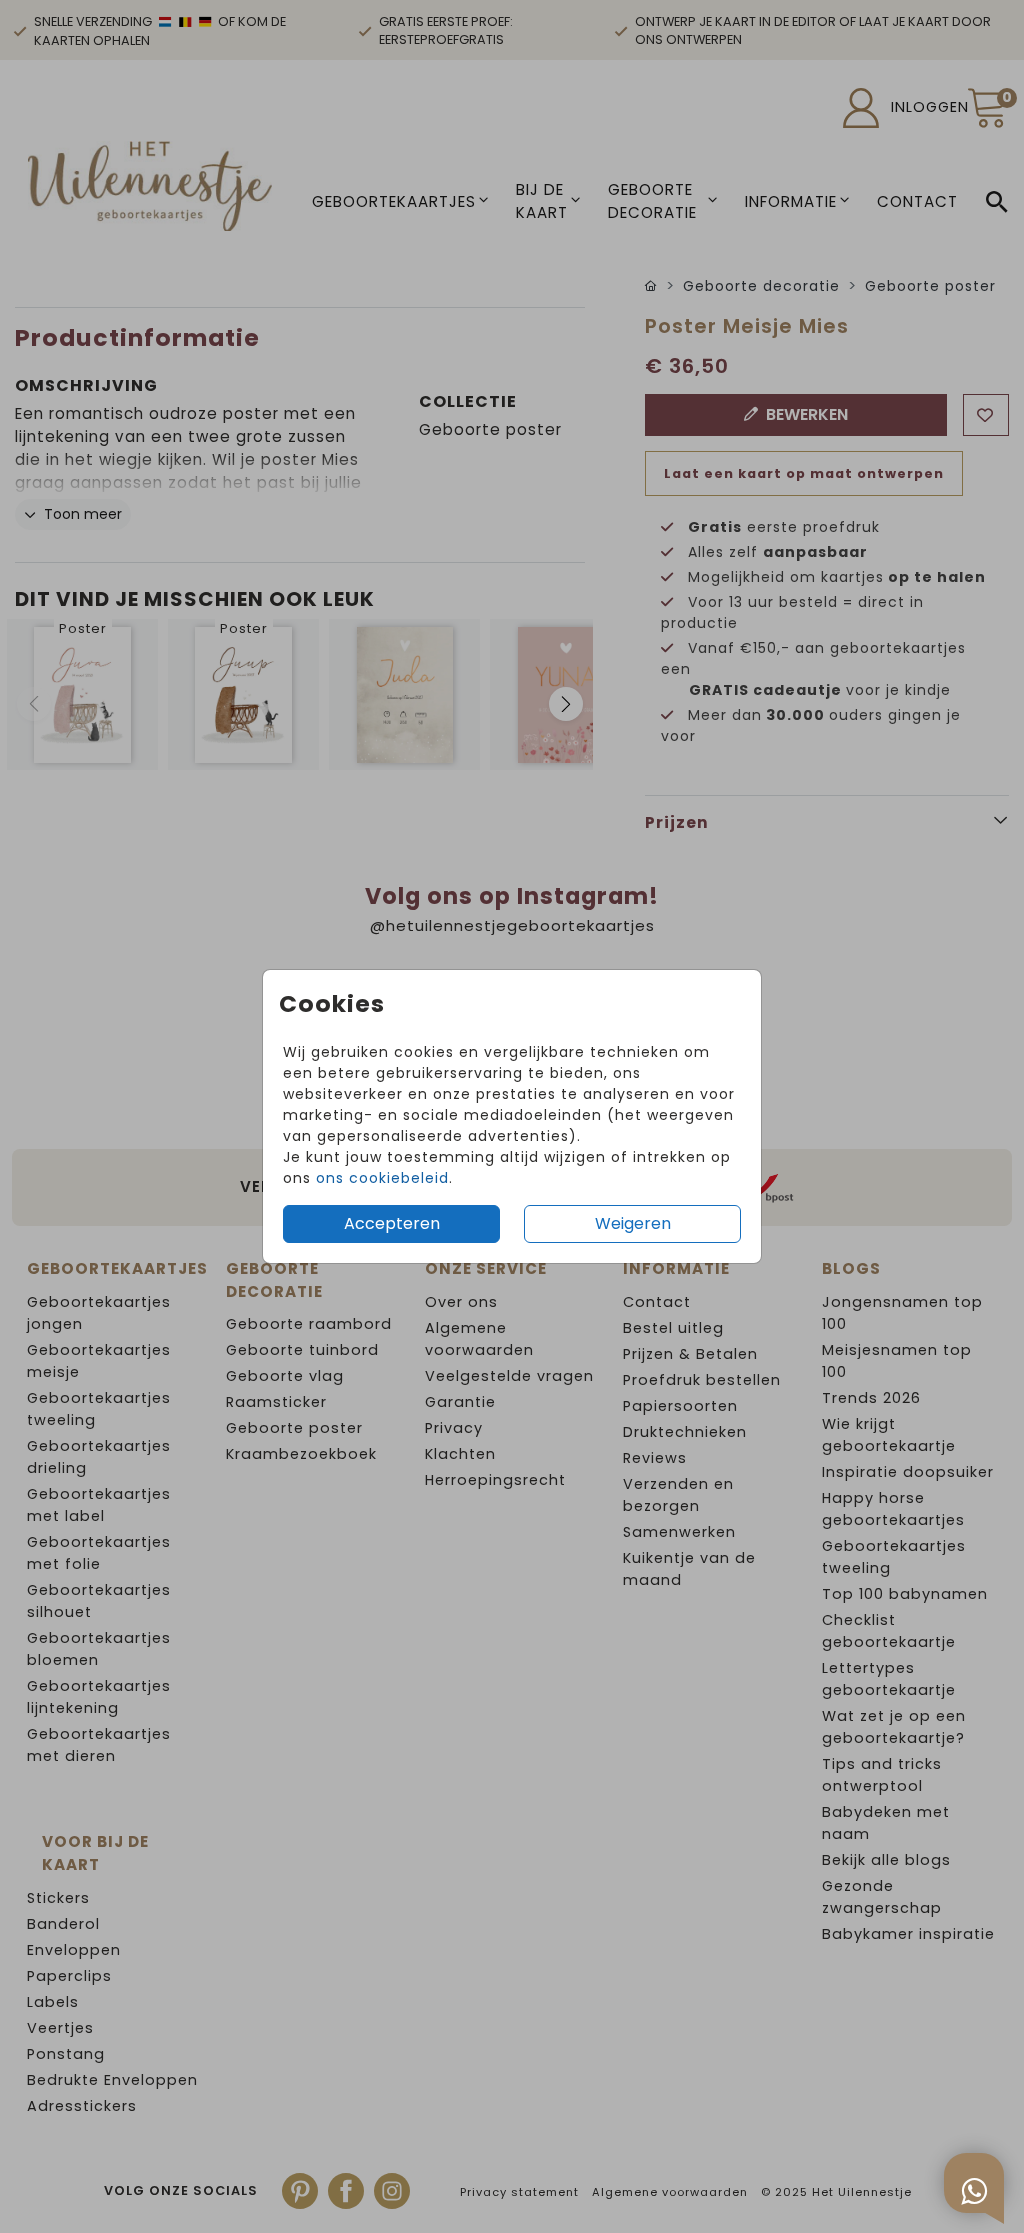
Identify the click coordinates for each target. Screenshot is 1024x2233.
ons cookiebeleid (382, 1178)
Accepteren (392, 1223)
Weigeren (633, 1223)
